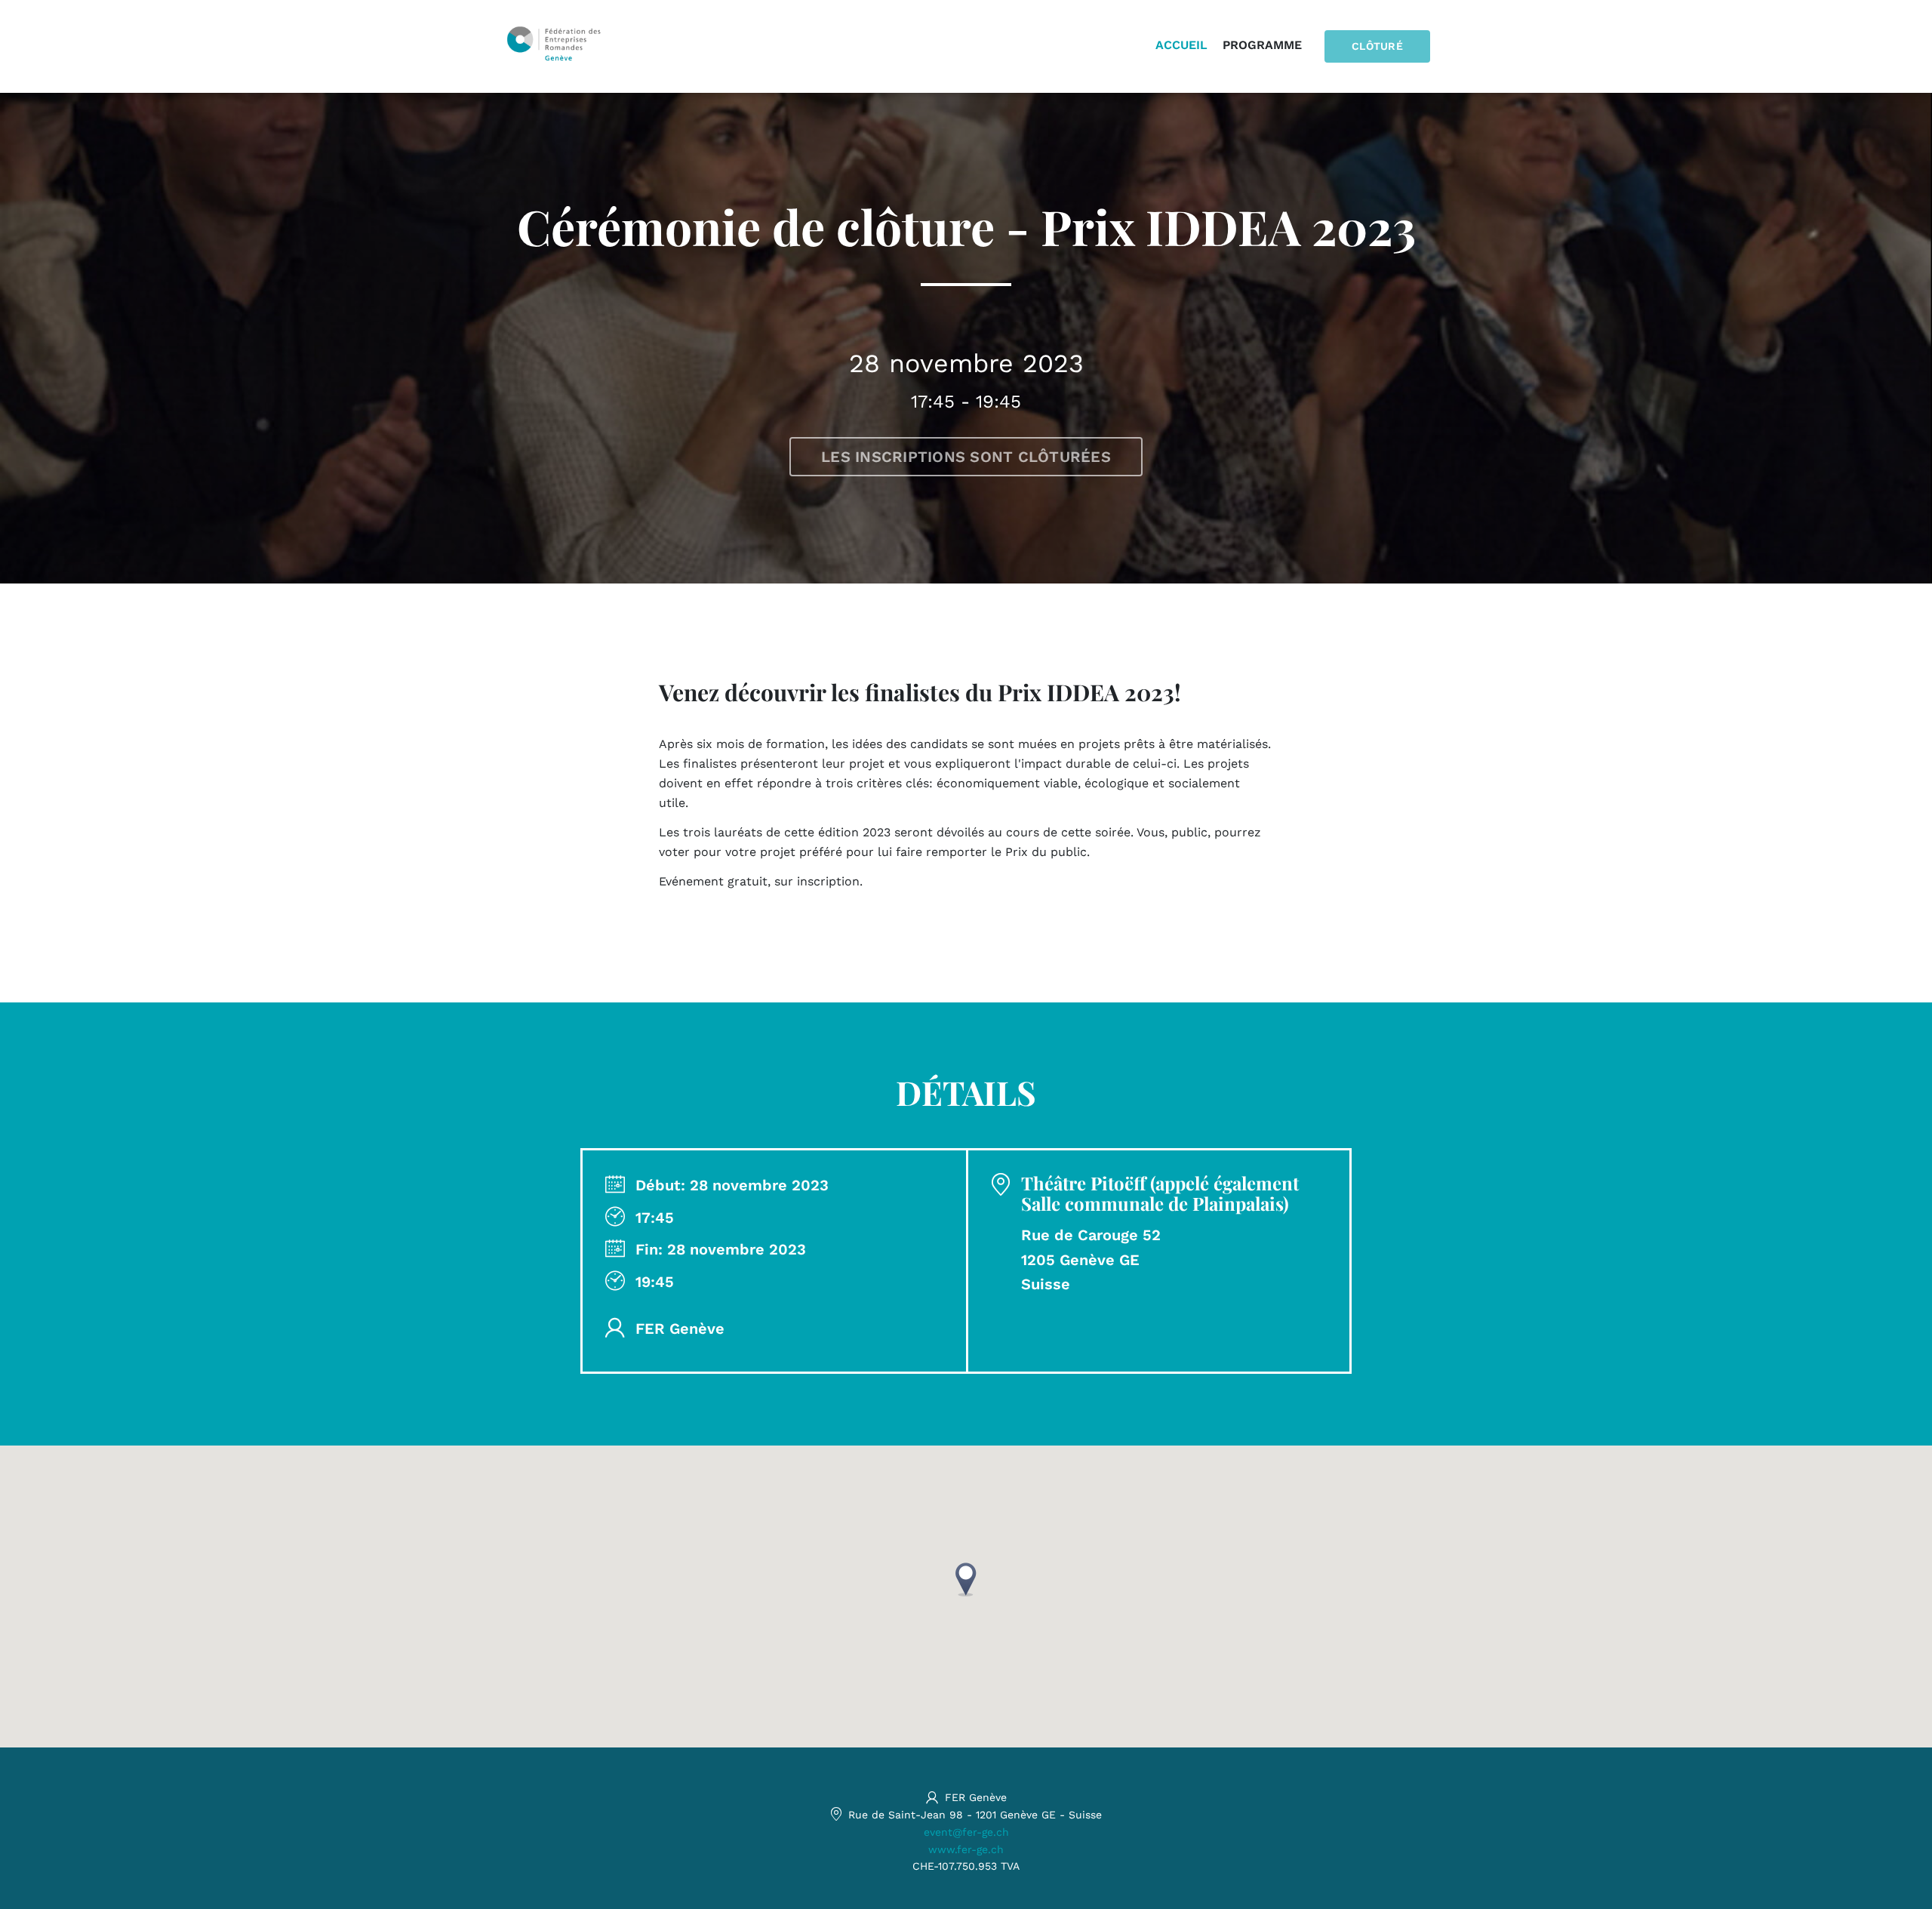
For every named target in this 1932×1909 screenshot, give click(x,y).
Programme (1262, 45)
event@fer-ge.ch (966, 1832)
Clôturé (1377, 46)
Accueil (1181, 45)
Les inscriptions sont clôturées (966, 457)
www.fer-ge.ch (966, 1849)
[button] (966, 1580)
